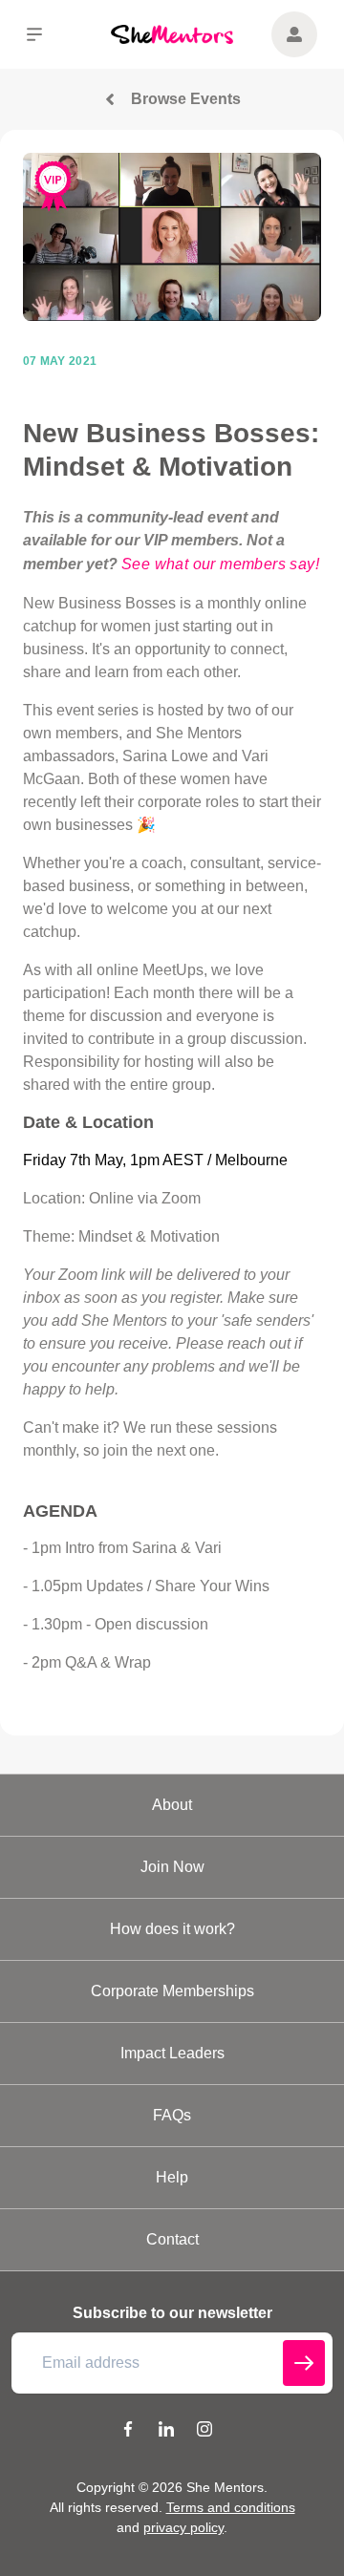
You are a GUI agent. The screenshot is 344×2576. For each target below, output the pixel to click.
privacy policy (183, 2527)
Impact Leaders (172, 2053)
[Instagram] (204, 2432)
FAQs (172, 2115)
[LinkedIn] (166, 2432)
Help (172, 2177)
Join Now (172, 1867)
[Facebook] (128, 2432)
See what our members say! (220, 564)
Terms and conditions (231, 2507)
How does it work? (172, 1929)
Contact (172, 2239)
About (172, 1805)
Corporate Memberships (172, 1991)
